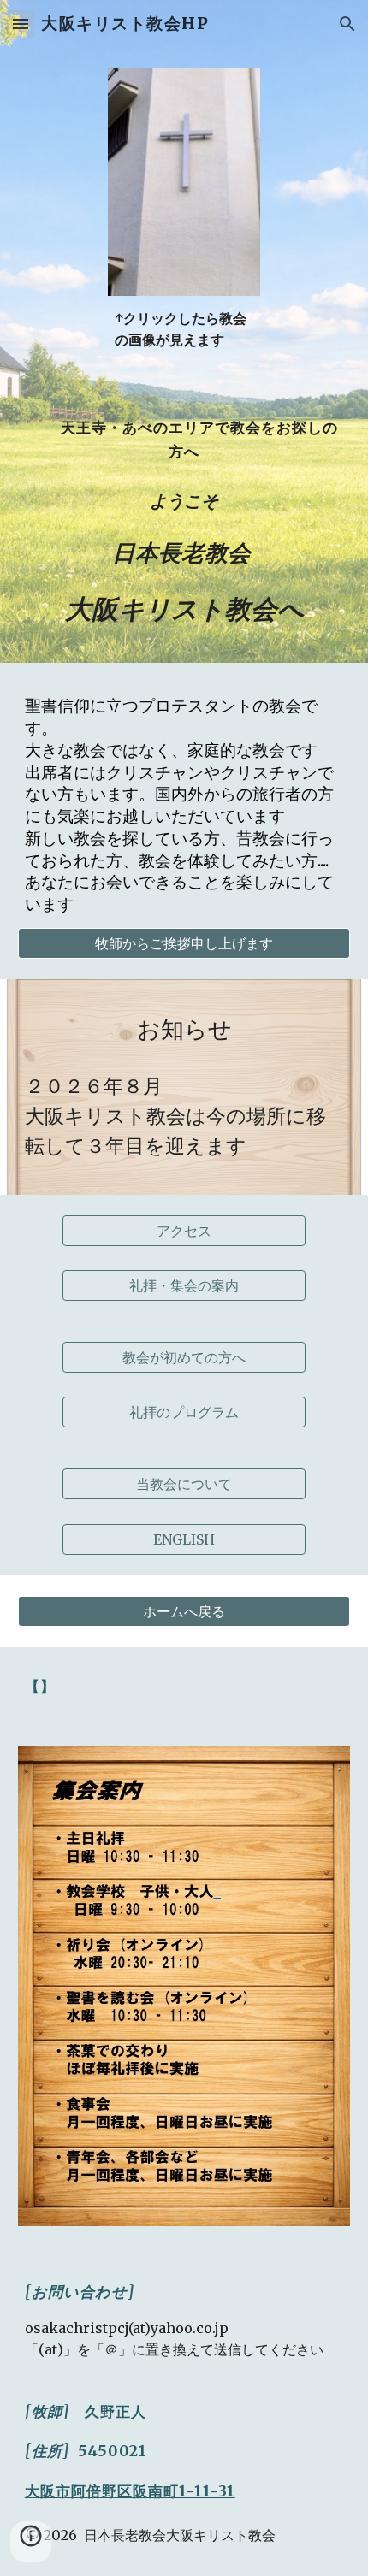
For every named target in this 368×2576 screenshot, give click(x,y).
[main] (184, 329)
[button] (21, 24)
